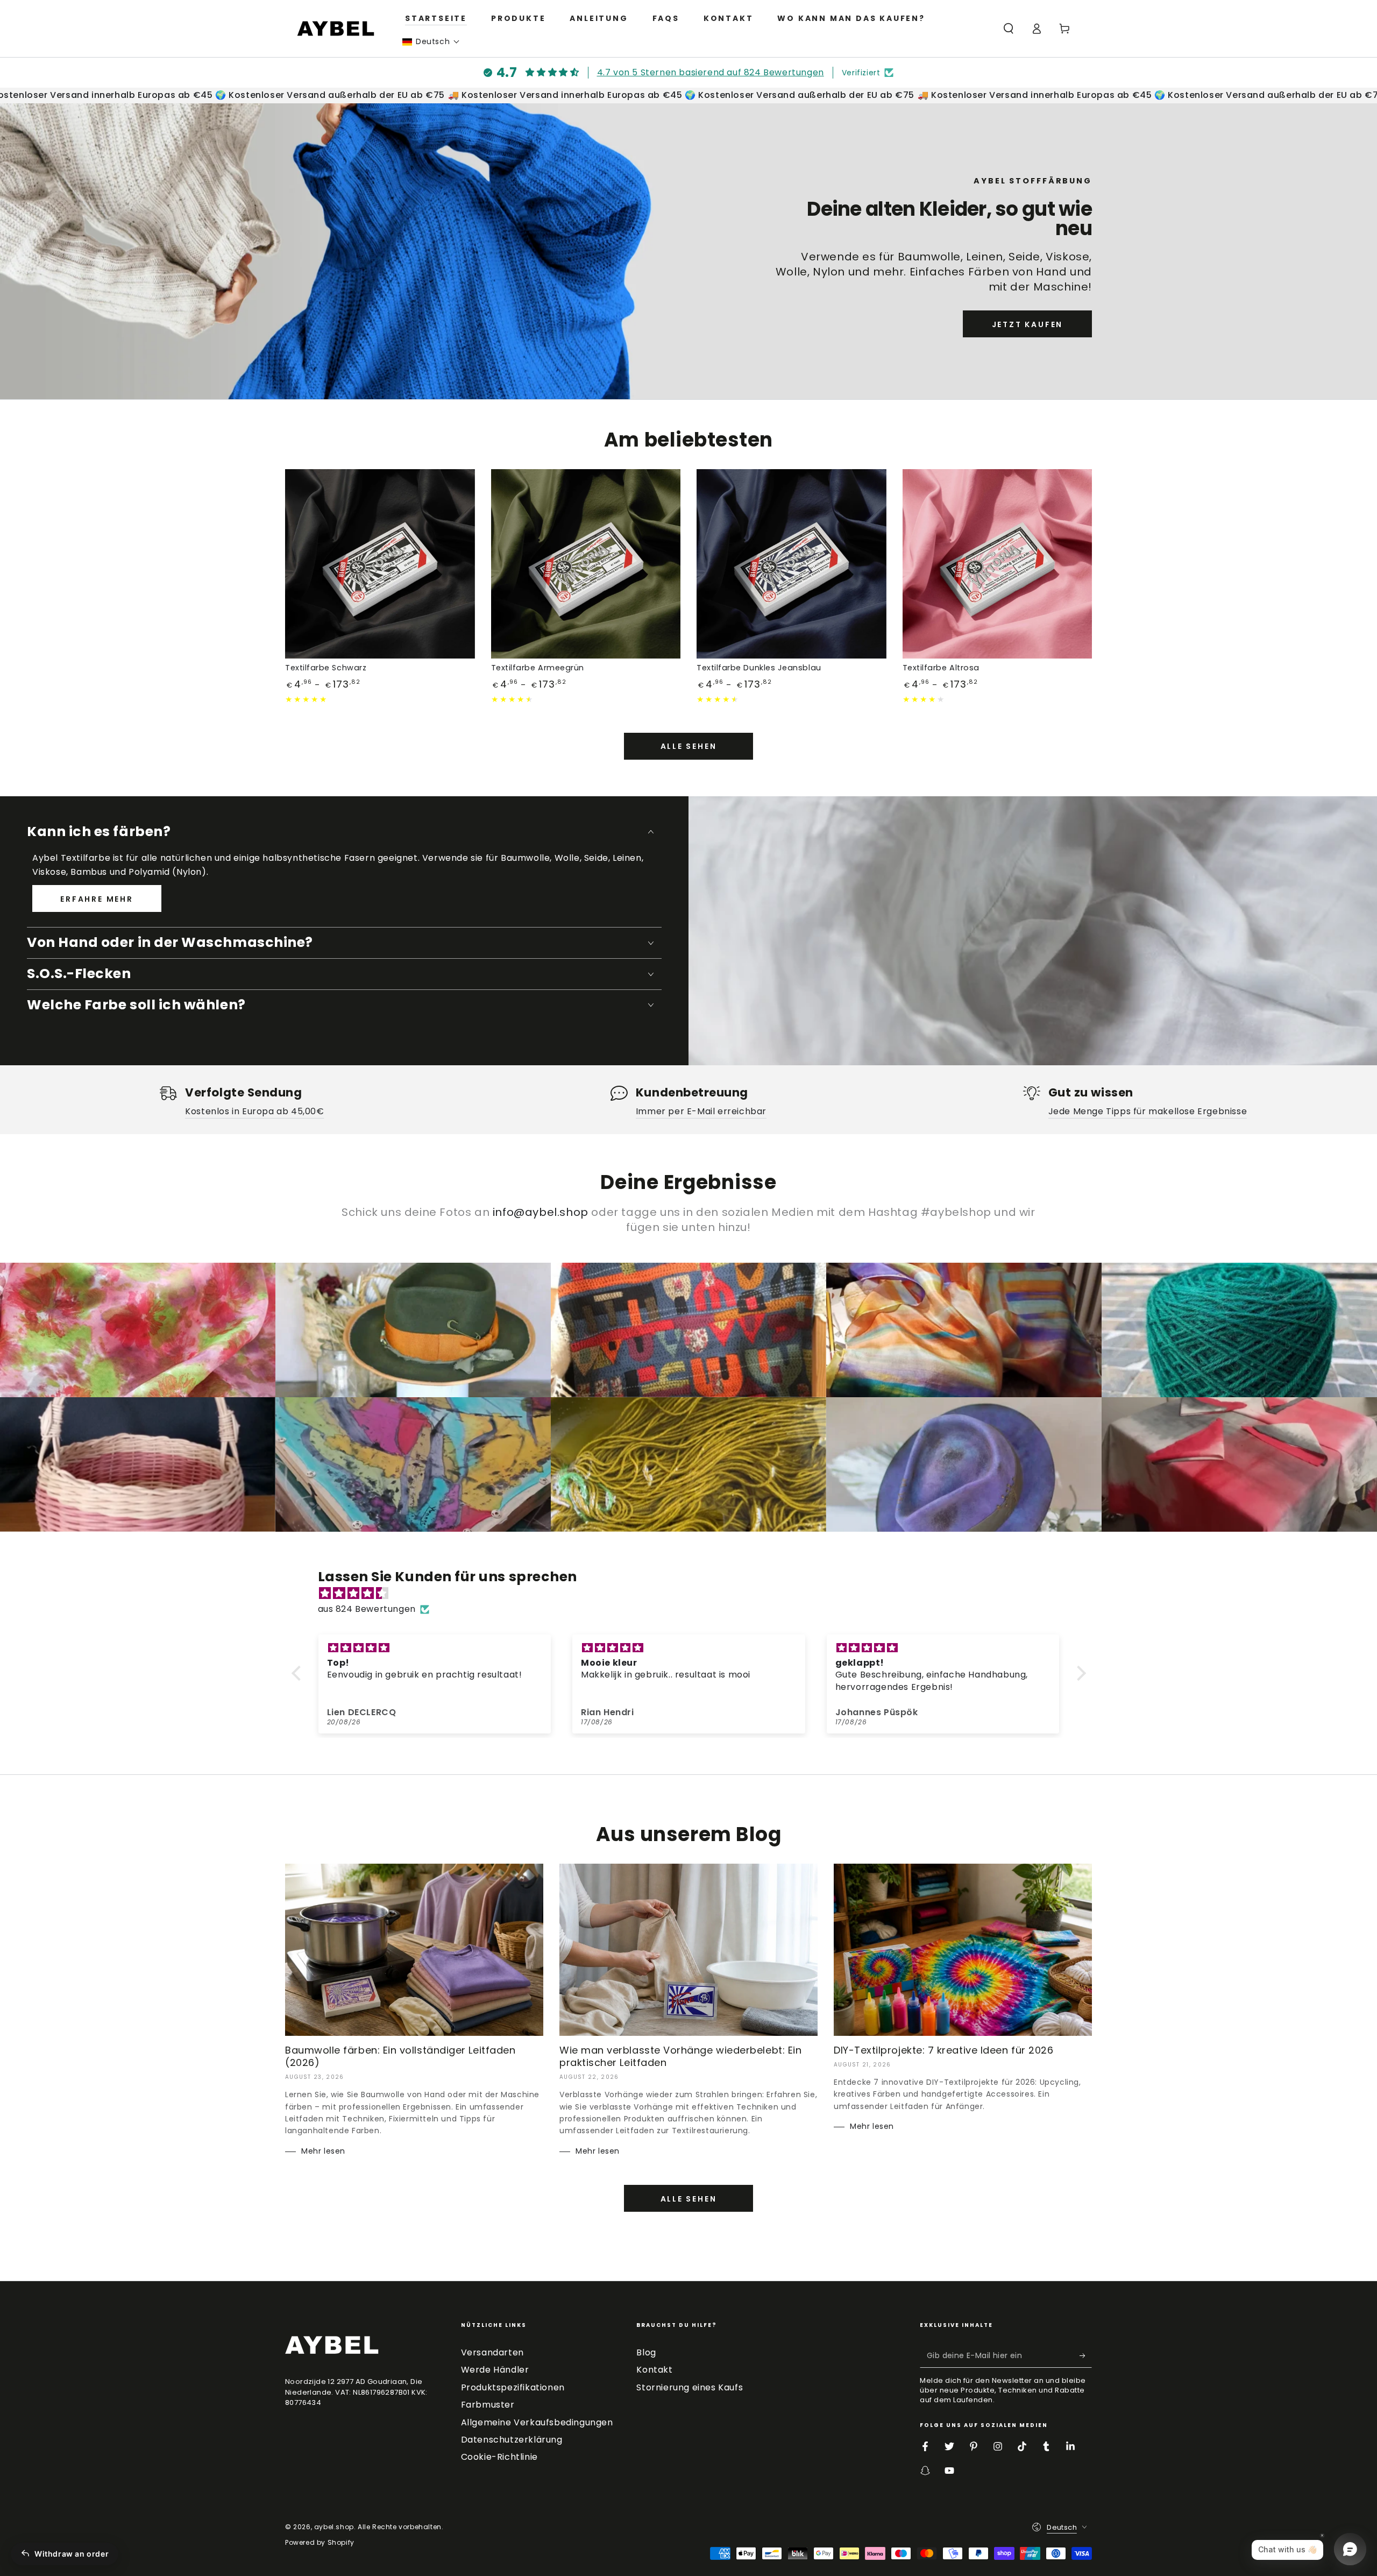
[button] (431, 42)
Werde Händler (495, 2370)
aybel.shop (334, 2527)
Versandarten (492, 2352)
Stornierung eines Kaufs (690, 2387)
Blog (646, 2352)
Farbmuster (488, 2405)
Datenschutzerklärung (512, 2440)
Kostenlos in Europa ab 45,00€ (254, 1111)
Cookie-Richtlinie (499, 2457)
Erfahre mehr (97, 899)
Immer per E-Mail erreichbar (701, 1111)
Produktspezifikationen (513, 2387)
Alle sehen (689, 746)
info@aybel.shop (541, 1212)
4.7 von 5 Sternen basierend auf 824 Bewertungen (711, 72)
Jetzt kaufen (1028, 324)
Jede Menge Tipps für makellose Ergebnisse (1148, 1111)
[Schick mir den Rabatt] (1086, 2355)
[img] (694, 1594)
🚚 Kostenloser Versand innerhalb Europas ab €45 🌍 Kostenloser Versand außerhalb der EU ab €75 (655, 95)
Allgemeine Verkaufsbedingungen (537, 2422)
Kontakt (654, 2370)
